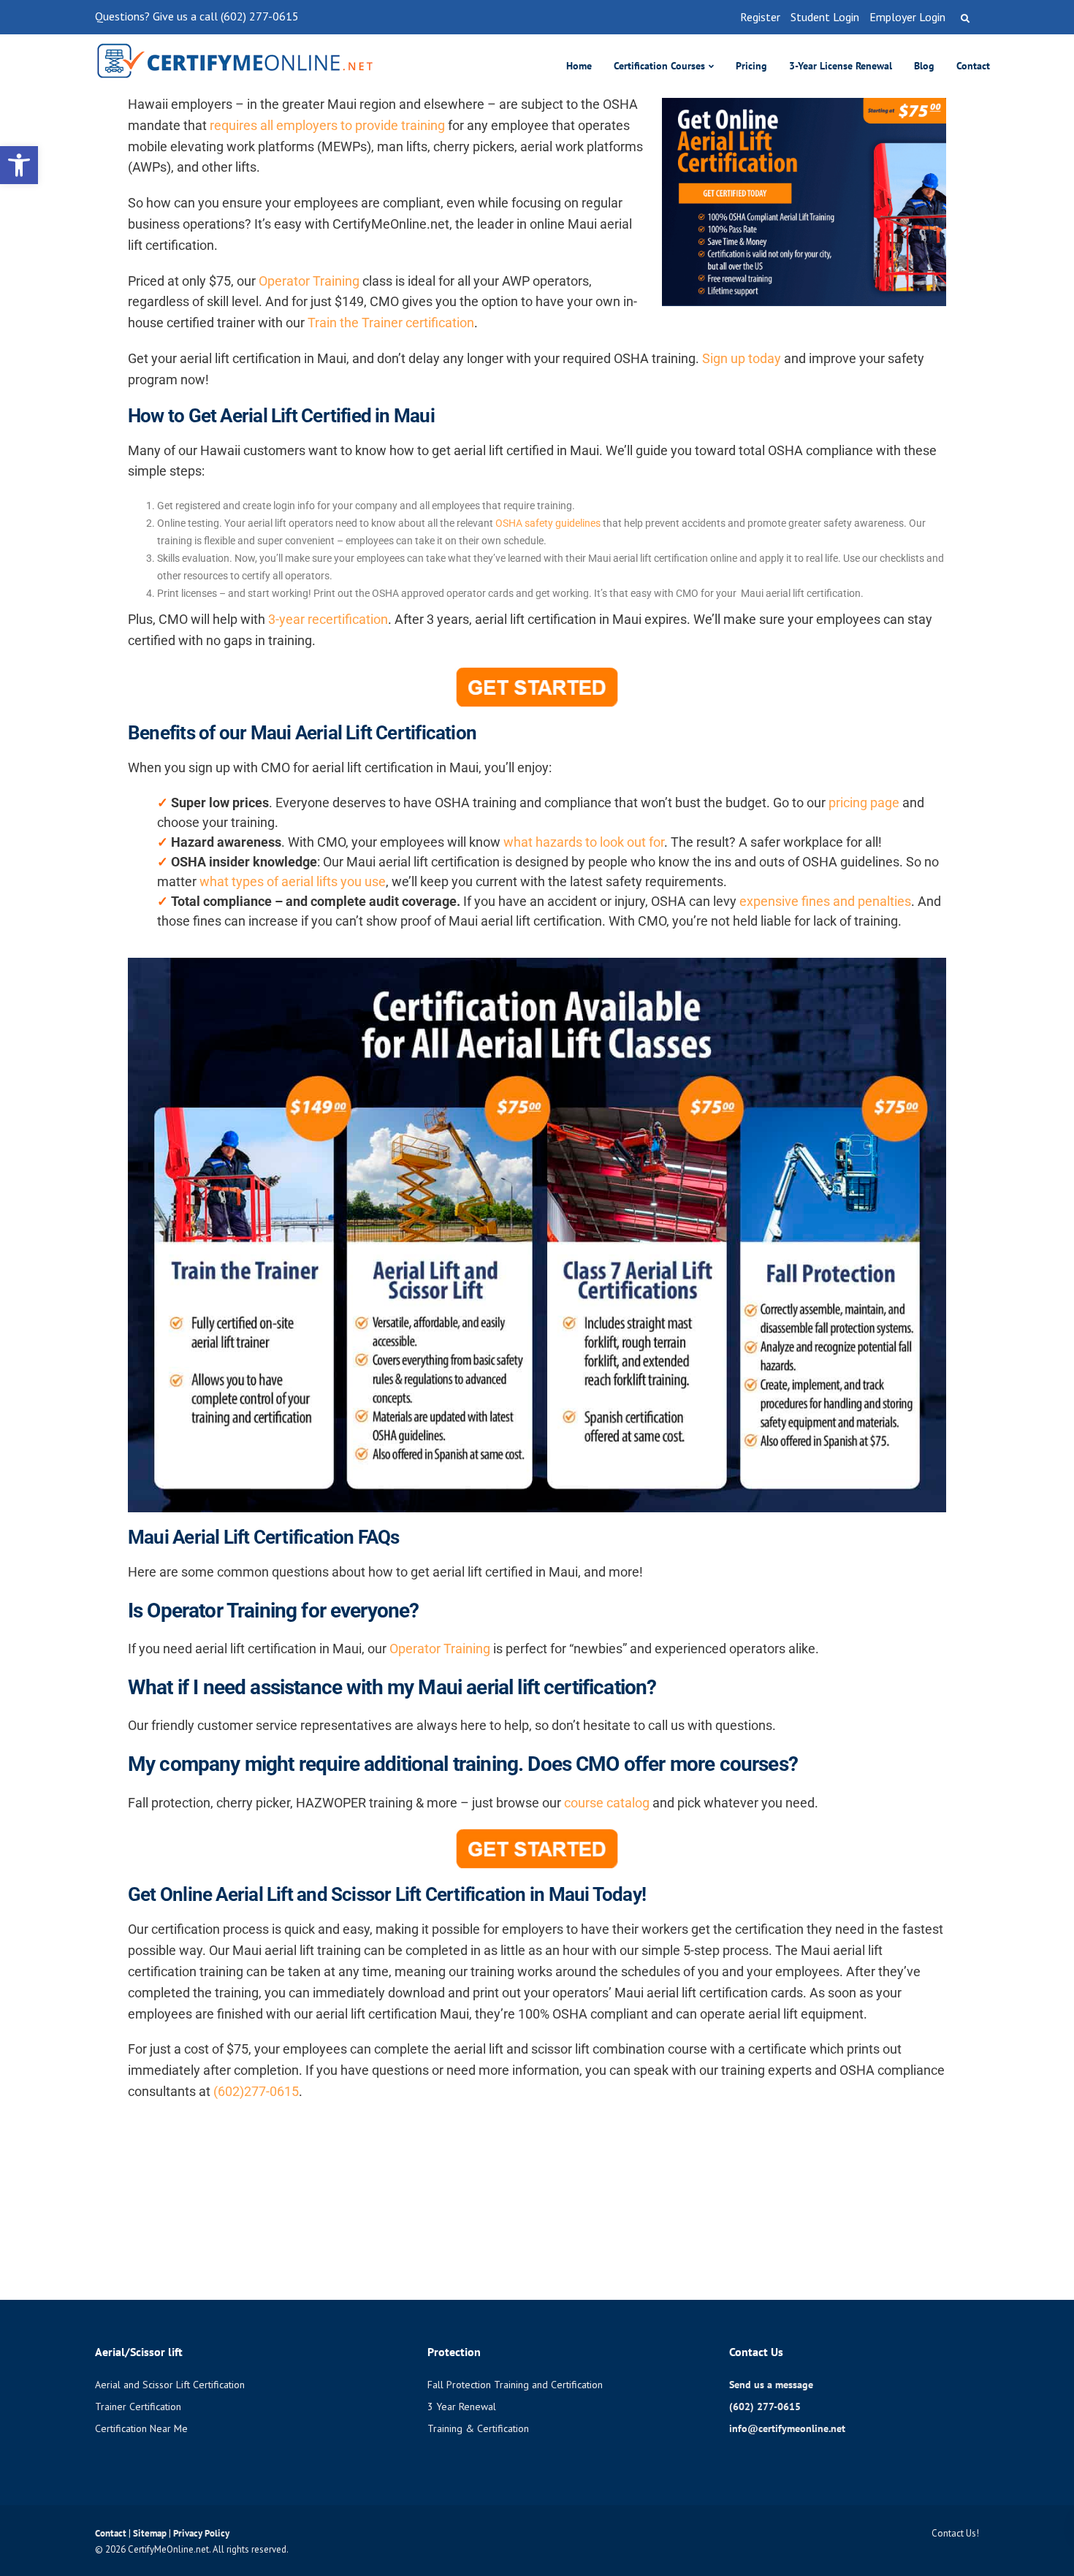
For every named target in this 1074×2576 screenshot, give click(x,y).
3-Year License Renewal (841, 66)
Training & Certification (478, 2428)
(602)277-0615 (256, 2091)
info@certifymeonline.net (787, 2428)
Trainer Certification (138, 2407)
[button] (19, 165)
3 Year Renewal (462, 2407)
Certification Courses (659, 66)
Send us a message (771, 2385)
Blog (924, 66)
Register (760, 17)
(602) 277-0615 (765, 2407)
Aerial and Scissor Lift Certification (170, 2385)
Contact (973, 66)
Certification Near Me (141, 2428)
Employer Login (907, 17)
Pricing (751, 66)
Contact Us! (955, 2533)
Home (579, 66)
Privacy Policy (201, 2533)
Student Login (825, 17)
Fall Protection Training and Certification (515, 2385)
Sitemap (151, 2533)
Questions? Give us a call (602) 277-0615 (197, 16)
